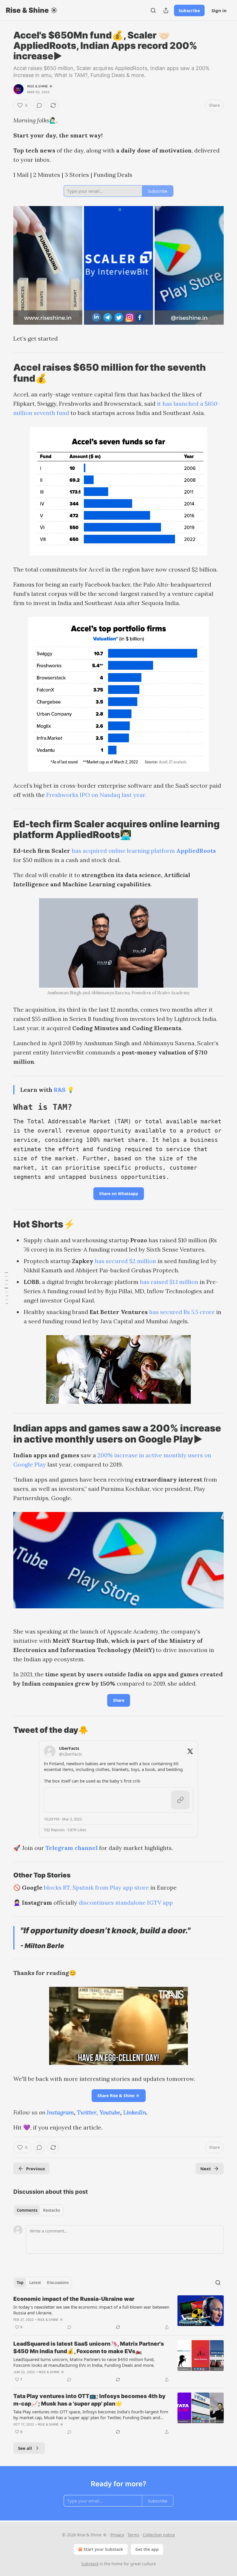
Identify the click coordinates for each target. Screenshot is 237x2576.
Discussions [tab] (58, 2283)
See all (25, 2448)
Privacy (117, 2535)
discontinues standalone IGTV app (126, 1902)
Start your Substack (103, 2549)
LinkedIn (135, 2112)
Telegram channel (72, 1848)
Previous (35, 2169)
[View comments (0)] (39, 105)
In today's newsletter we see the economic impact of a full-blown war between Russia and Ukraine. (91, 2310)
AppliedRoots (196, 851)
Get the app (147, 2549)
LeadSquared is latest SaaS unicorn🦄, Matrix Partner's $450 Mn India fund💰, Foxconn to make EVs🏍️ (89, 2348)
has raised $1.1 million (169, 1282)
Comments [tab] (27, 2210)
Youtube (110, 2112)
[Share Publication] (166, 10)
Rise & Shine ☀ (40, 86)
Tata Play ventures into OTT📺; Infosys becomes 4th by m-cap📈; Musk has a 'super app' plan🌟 (89, 2400)
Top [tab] (20, 2283)
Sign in (219, 10)
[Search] (153, 10)
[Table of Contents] (6, 1288)
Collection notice (159, 2535)
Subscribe (189, 10)
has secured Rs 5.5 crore (182, 1312)
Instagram (60, 2112)
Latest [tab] (35, 2283)
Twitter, (87, 2112)
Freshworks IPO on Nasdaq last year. (96, 795)
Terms (133, 2535)
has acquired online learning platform (124, 851)
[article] (118, 2313)
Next (206, 2169)
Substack (90, 2564)
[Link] (5, 373)
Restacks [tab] (51, 2210)
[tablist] (38, 2210)
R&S (60, 1090)
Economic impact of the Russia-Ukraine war (74, 2299)
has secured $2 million (125, 1261)
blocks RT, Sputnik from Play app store (96, 1887)
